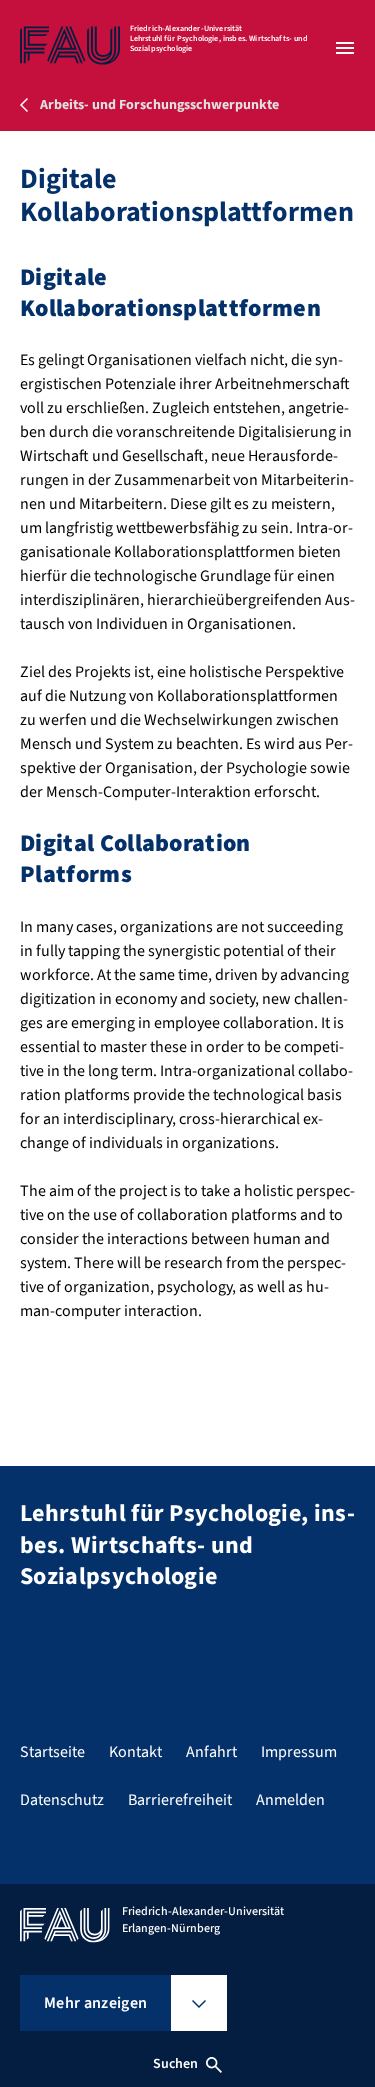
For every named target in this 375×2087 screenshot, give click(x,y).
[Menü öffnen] (345, 48)
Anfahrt (211, 1752)
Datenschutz (62, 1800)
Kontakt (135, 1752)
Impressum (299, 1752)
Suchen (176, 2064)
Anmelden (290, 1800)
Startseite (52, 1752)
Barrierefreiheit (180, 1800)
